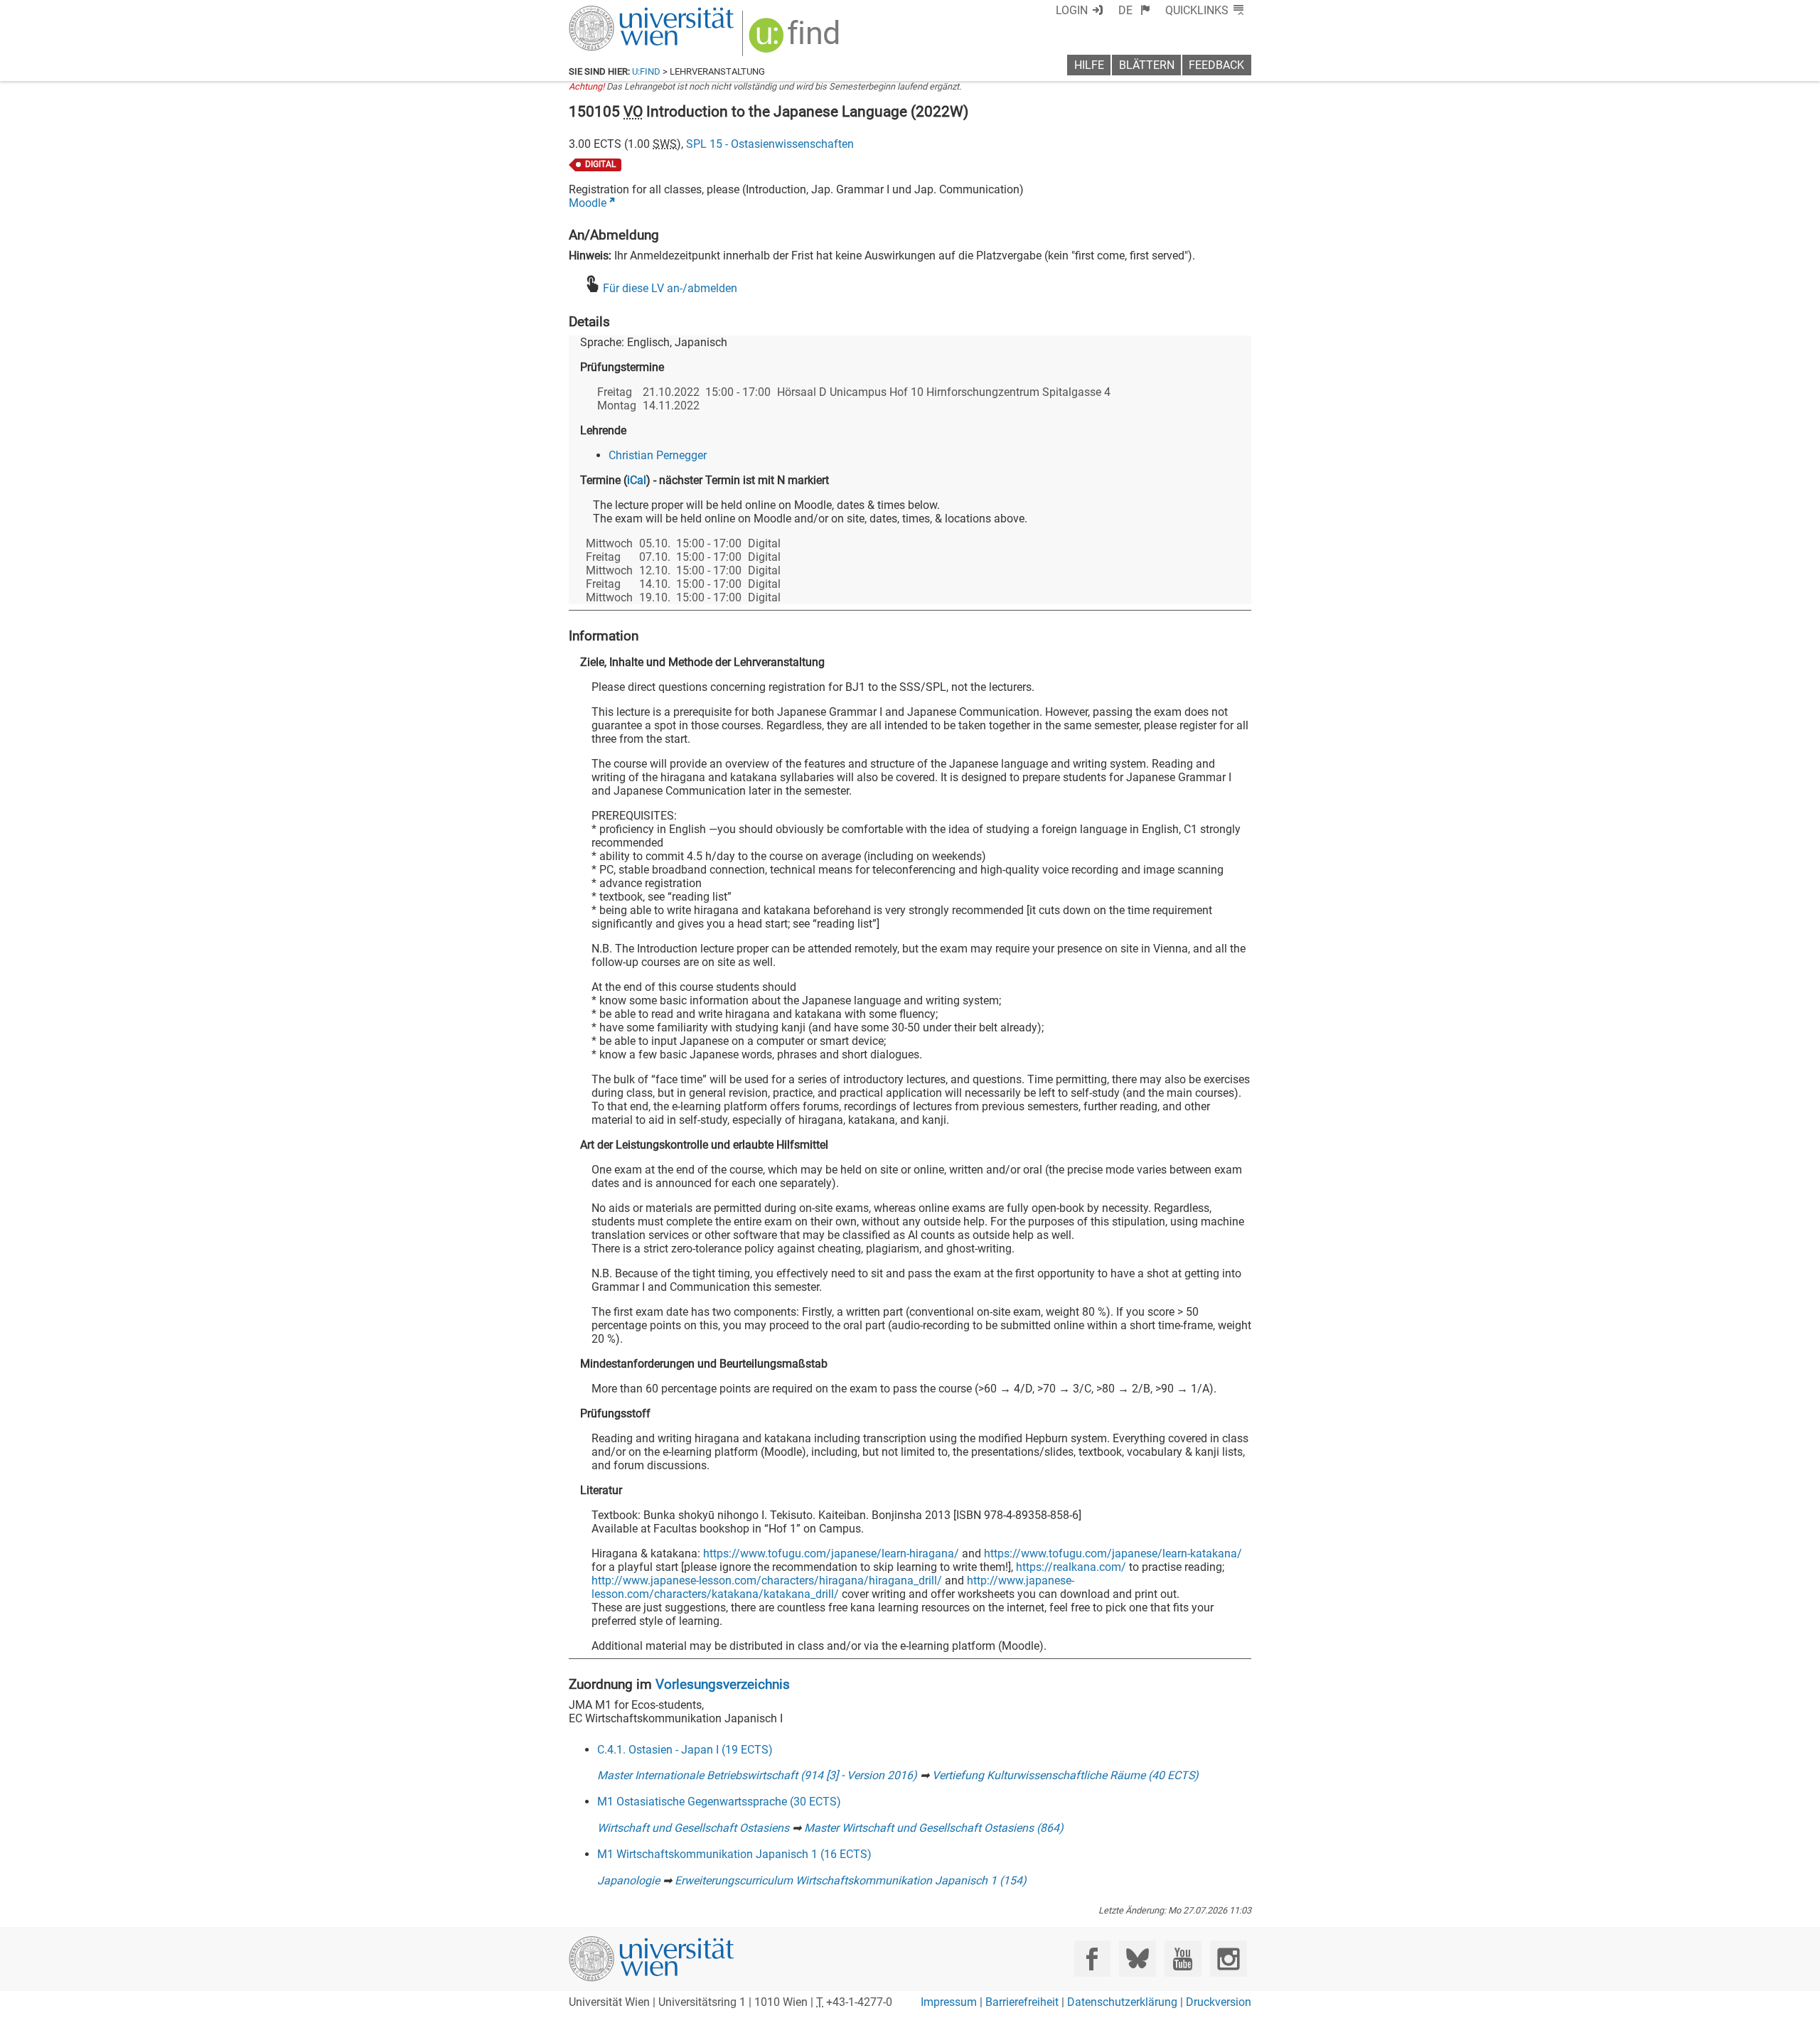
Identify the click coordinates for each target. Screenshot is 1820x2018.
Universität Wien (618, 12)
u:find (646, 71)
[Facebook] (1092, 1959)
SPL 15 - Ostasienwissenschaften (770, 144)
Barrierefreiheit (1022, 2002)
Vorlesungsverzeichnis (723, 1684)
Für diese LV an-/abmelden (670, 288)
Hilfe (1089, 65)
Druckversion (1219, 2002)
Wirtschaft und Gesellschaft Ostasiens (693, 1828)
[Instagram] (1228, 1959)
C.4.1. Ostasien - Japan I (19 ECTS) (685, 1750)
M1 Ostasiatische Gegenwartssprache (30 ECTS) (719, 1802)
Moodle (588, 203)
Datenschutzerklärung (1122, 2002)
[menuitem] (1134, 10)
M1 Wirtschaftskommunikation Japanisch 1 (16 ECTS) (734, 1854)
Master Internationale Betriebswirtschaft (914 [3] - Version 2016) (757, 1775)
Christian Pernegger (658, 455)
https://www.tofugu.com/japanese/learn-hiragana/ (831, 1553)
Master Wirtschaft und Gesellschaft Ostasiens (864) (934, 1828)
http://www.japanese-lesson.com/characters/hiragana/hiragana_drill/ (767, 1580)
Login (1072, 10)
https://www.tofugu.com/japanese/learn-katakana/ (1113, 1553)
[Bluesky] (1137, 1959)
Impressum (949, 2002)
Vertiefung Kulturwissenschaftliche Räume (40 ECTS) (1065, 1775)
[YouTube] (1183, 1959)
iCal (637, 480)
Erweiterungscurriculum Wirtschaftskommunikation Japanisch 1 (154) (851, 1880)
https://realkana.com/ (1071, 1567)
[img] (796, 40)
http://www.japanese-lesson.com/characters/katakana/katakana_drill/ (833, 1587)
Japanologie (628, 1880)
